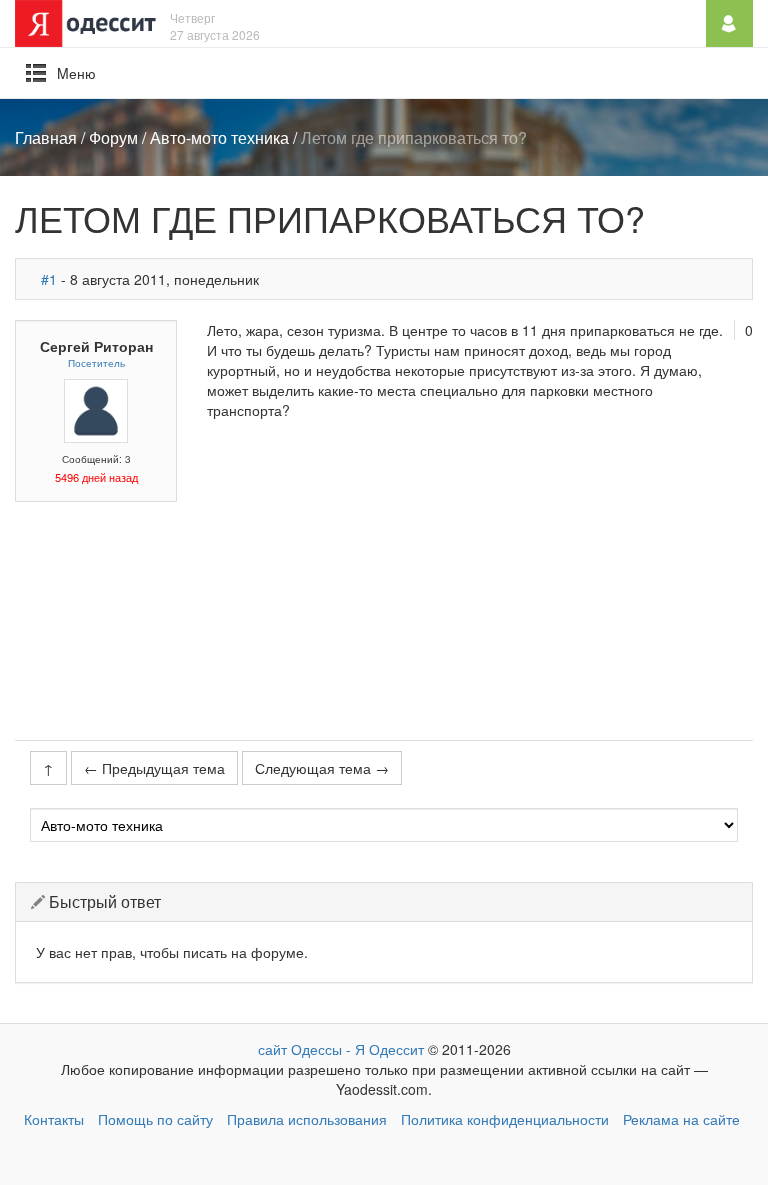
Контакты (54, 1119)
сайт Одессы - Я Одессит (341, 1049)
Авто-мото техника (219, 137)
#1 (49, 279)
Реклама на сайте (681, 1119)
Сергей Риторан (96, 346)
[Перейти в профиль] (96, 409)
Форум (113, 137)
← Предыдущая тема (154, 768)
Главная (46, 137)
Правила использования (307, 1119)
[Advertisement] (480, 580)
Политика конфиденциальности (505, 1119)
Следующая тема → (322, 768)
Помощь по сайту (155, 1119)
